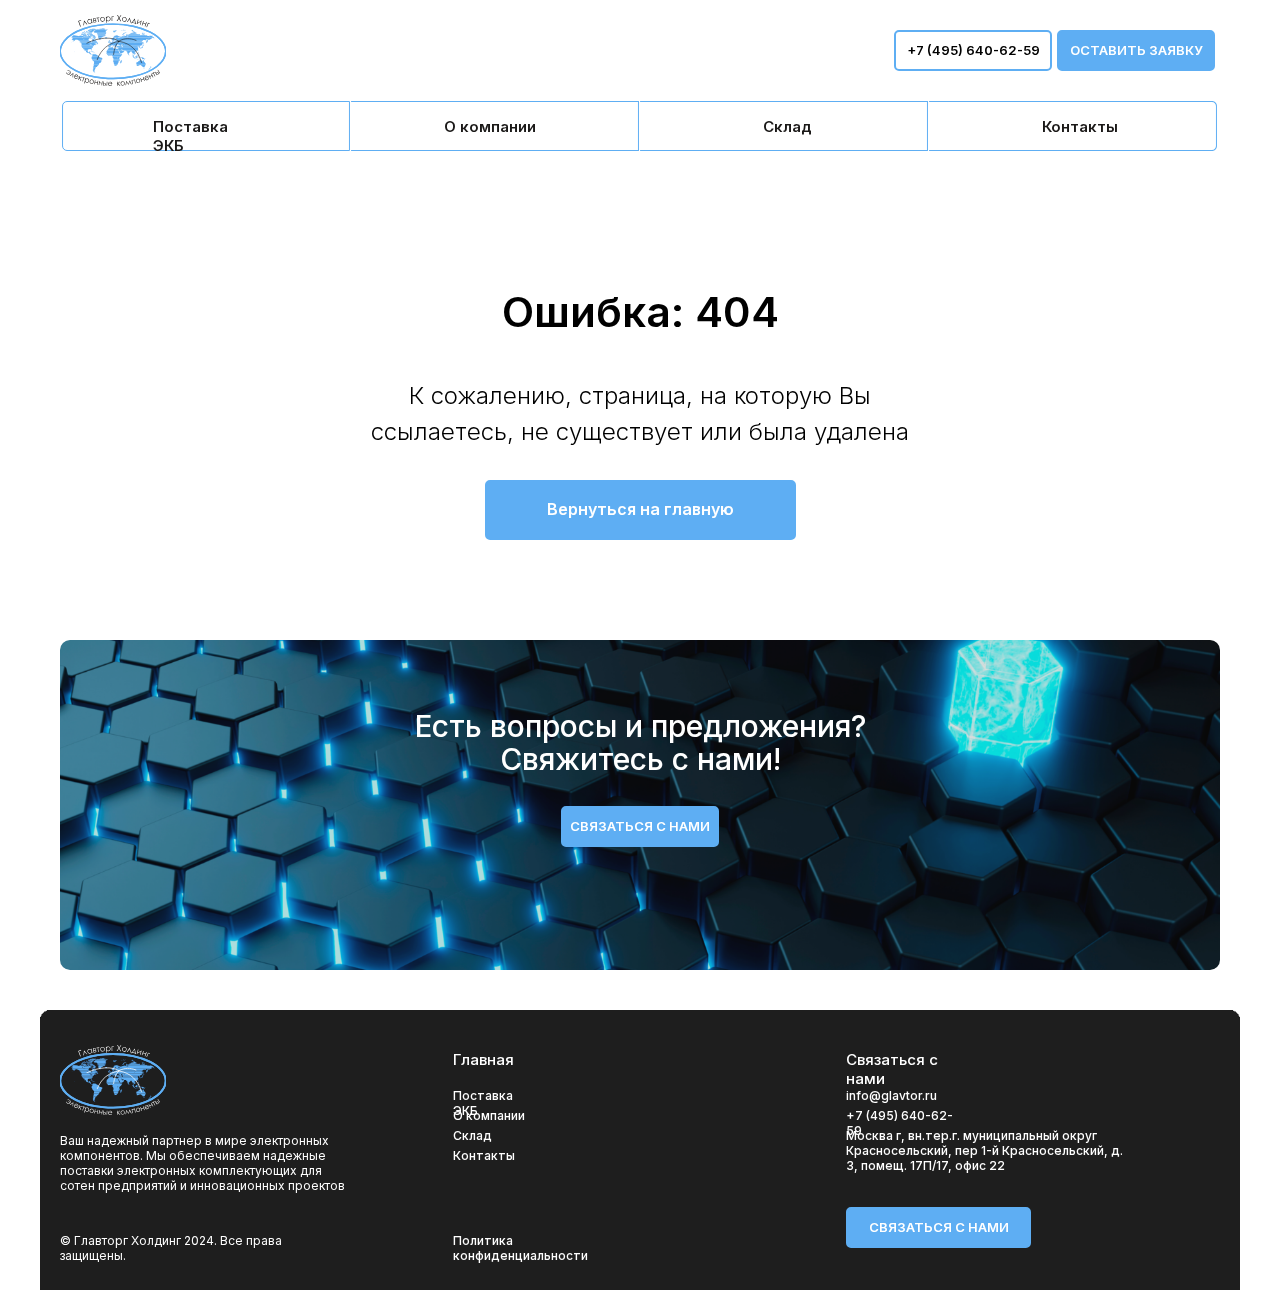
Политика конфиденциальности (520, 1248)
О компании (489, 1115)
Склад (472, 1135)
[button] (1136, 50)
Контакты (484, 1155)
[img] (206, 126)
